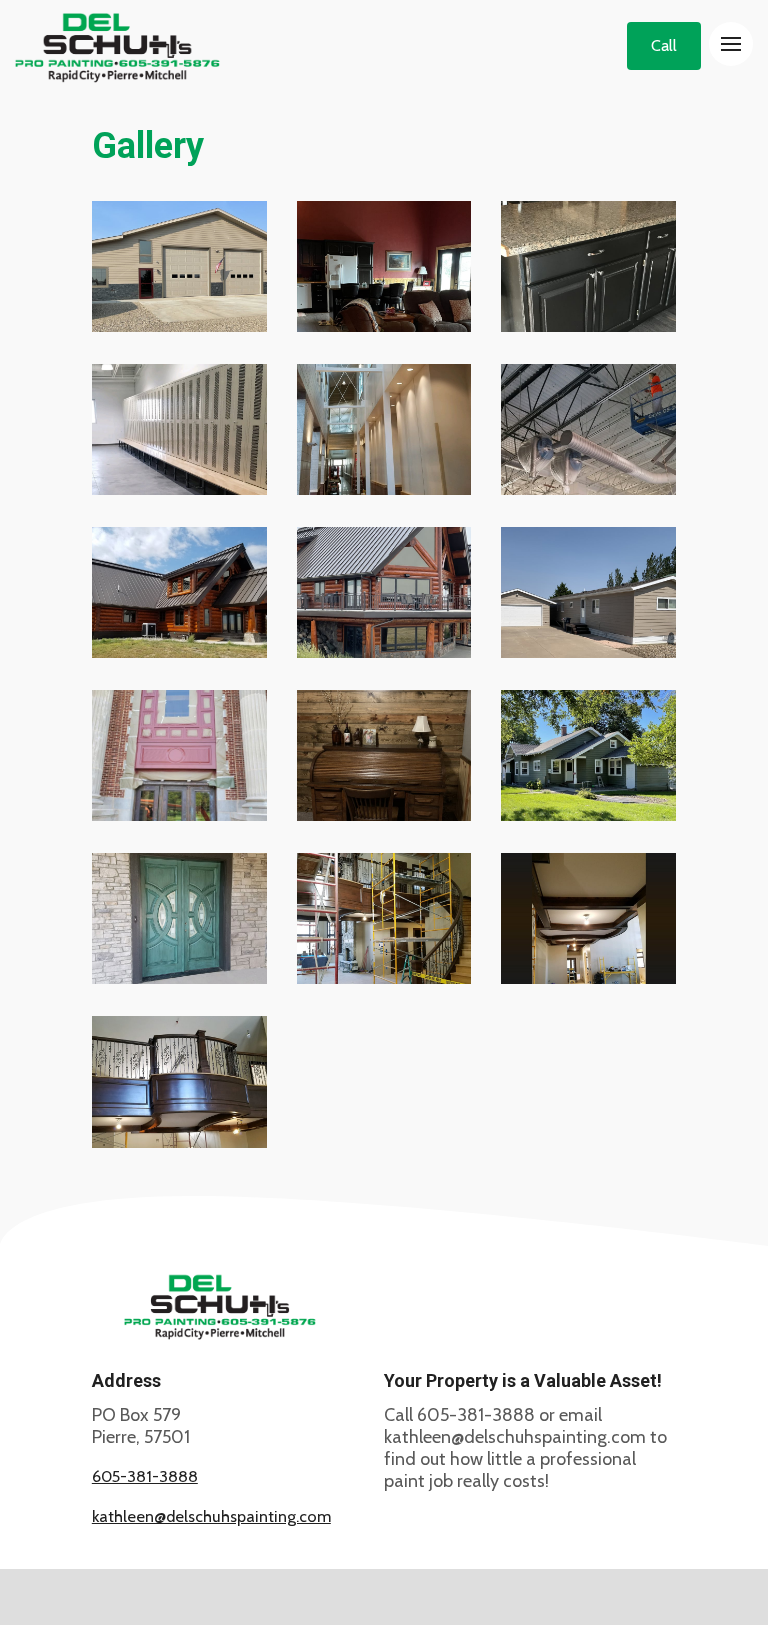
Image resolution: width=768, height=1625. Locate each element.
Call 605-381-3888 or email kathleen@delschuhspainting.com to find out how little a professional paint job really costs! (525, 1448)
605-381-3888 (145, 1476)
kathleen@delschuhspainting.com (211, 1516)
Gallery (148, 146)
